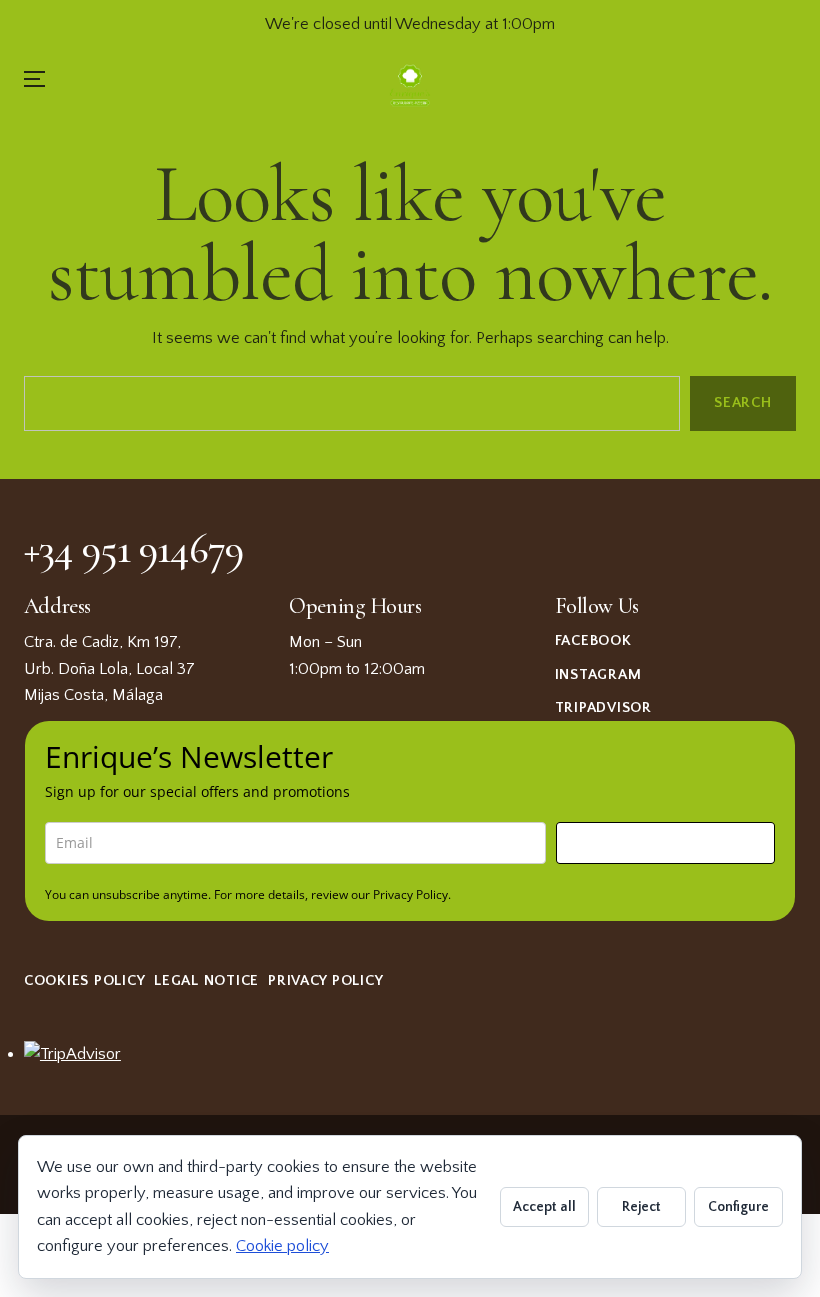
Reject (641, 1207)
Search (743, 402)
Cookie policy (282, 1246)
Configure (738, 1207)
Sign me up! (665, 842)
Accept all (544, 1207)
